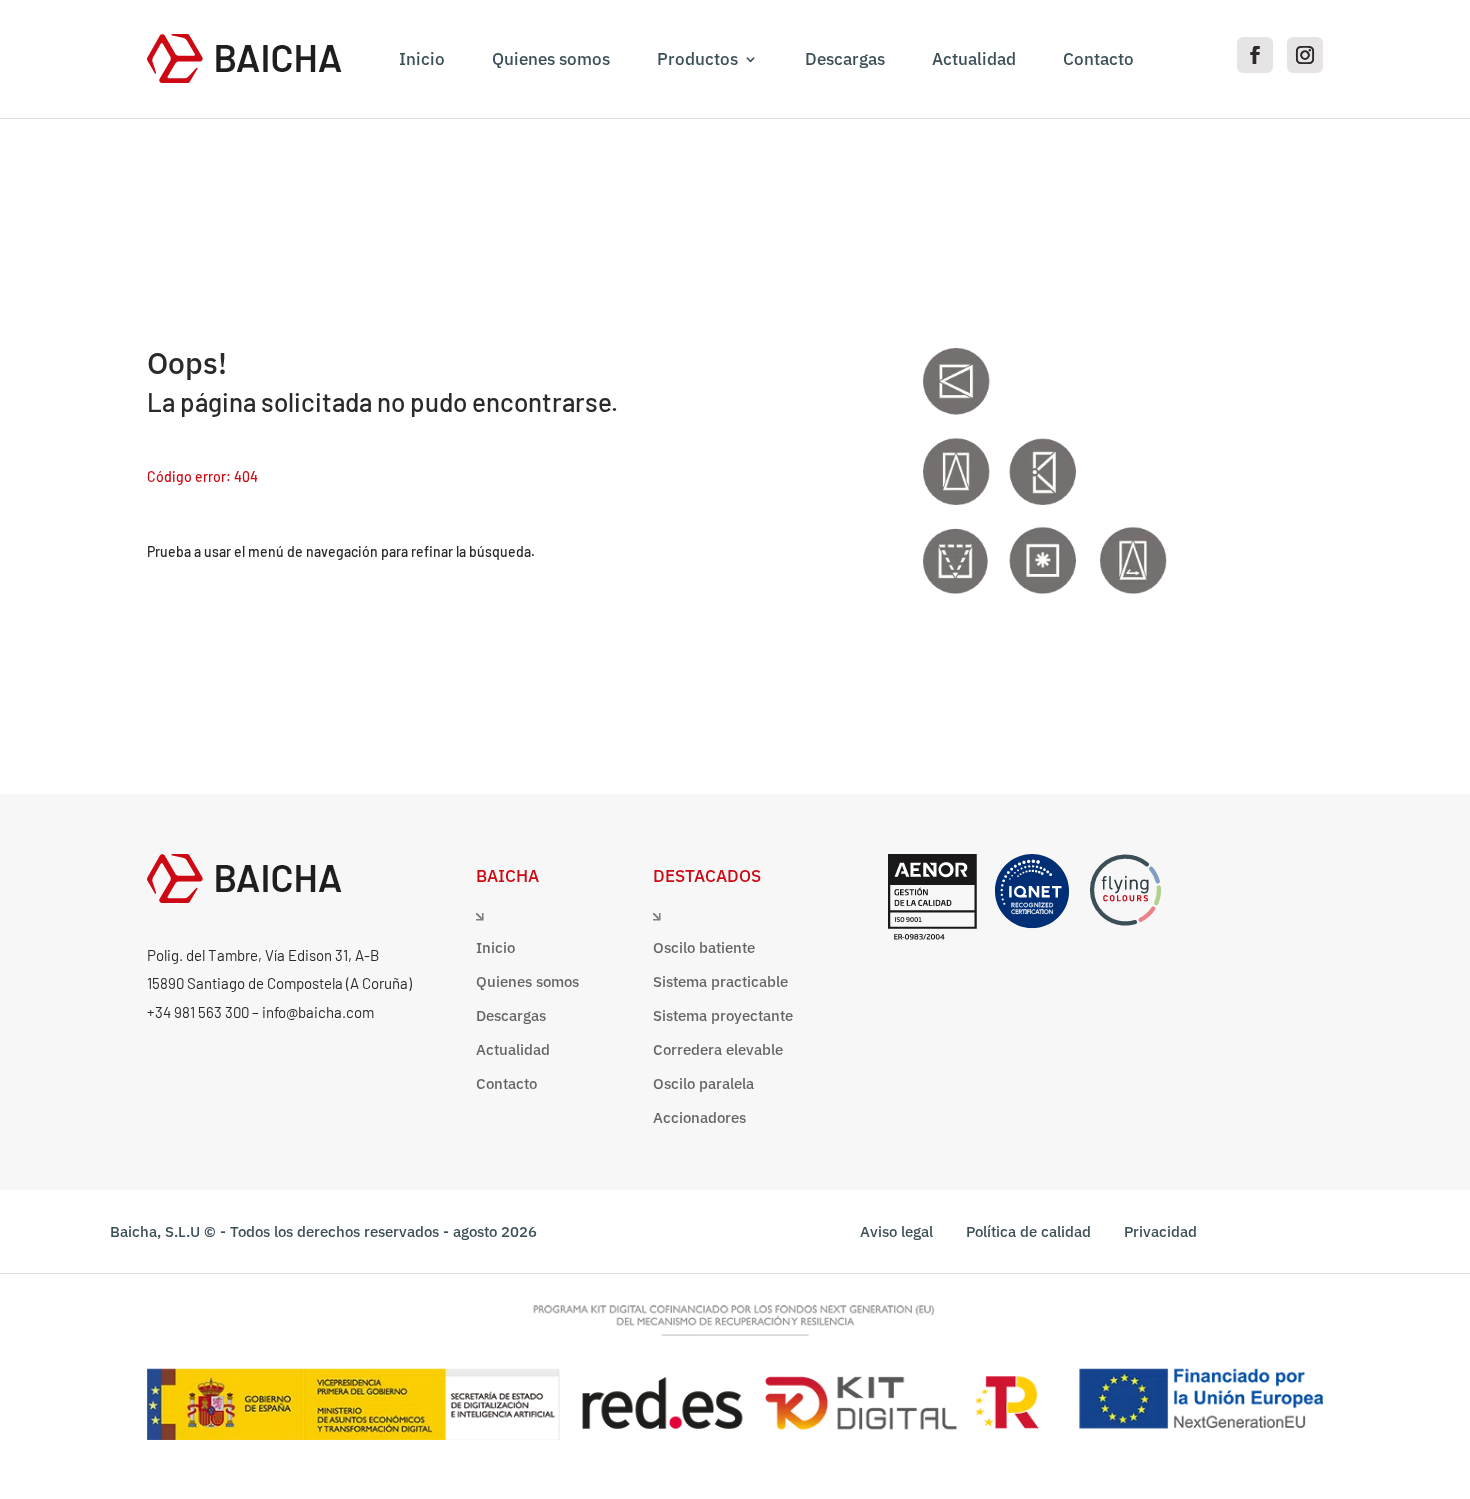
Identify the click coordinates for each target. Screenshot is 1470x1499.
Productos (697, 59)
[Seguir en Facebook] (1255, 55)
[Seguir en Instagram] (1305, 55)
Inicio (422, 59)
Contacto (1098, 59)
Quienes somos (551, 59)
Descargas (845, 59)
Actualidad (974, 59)
